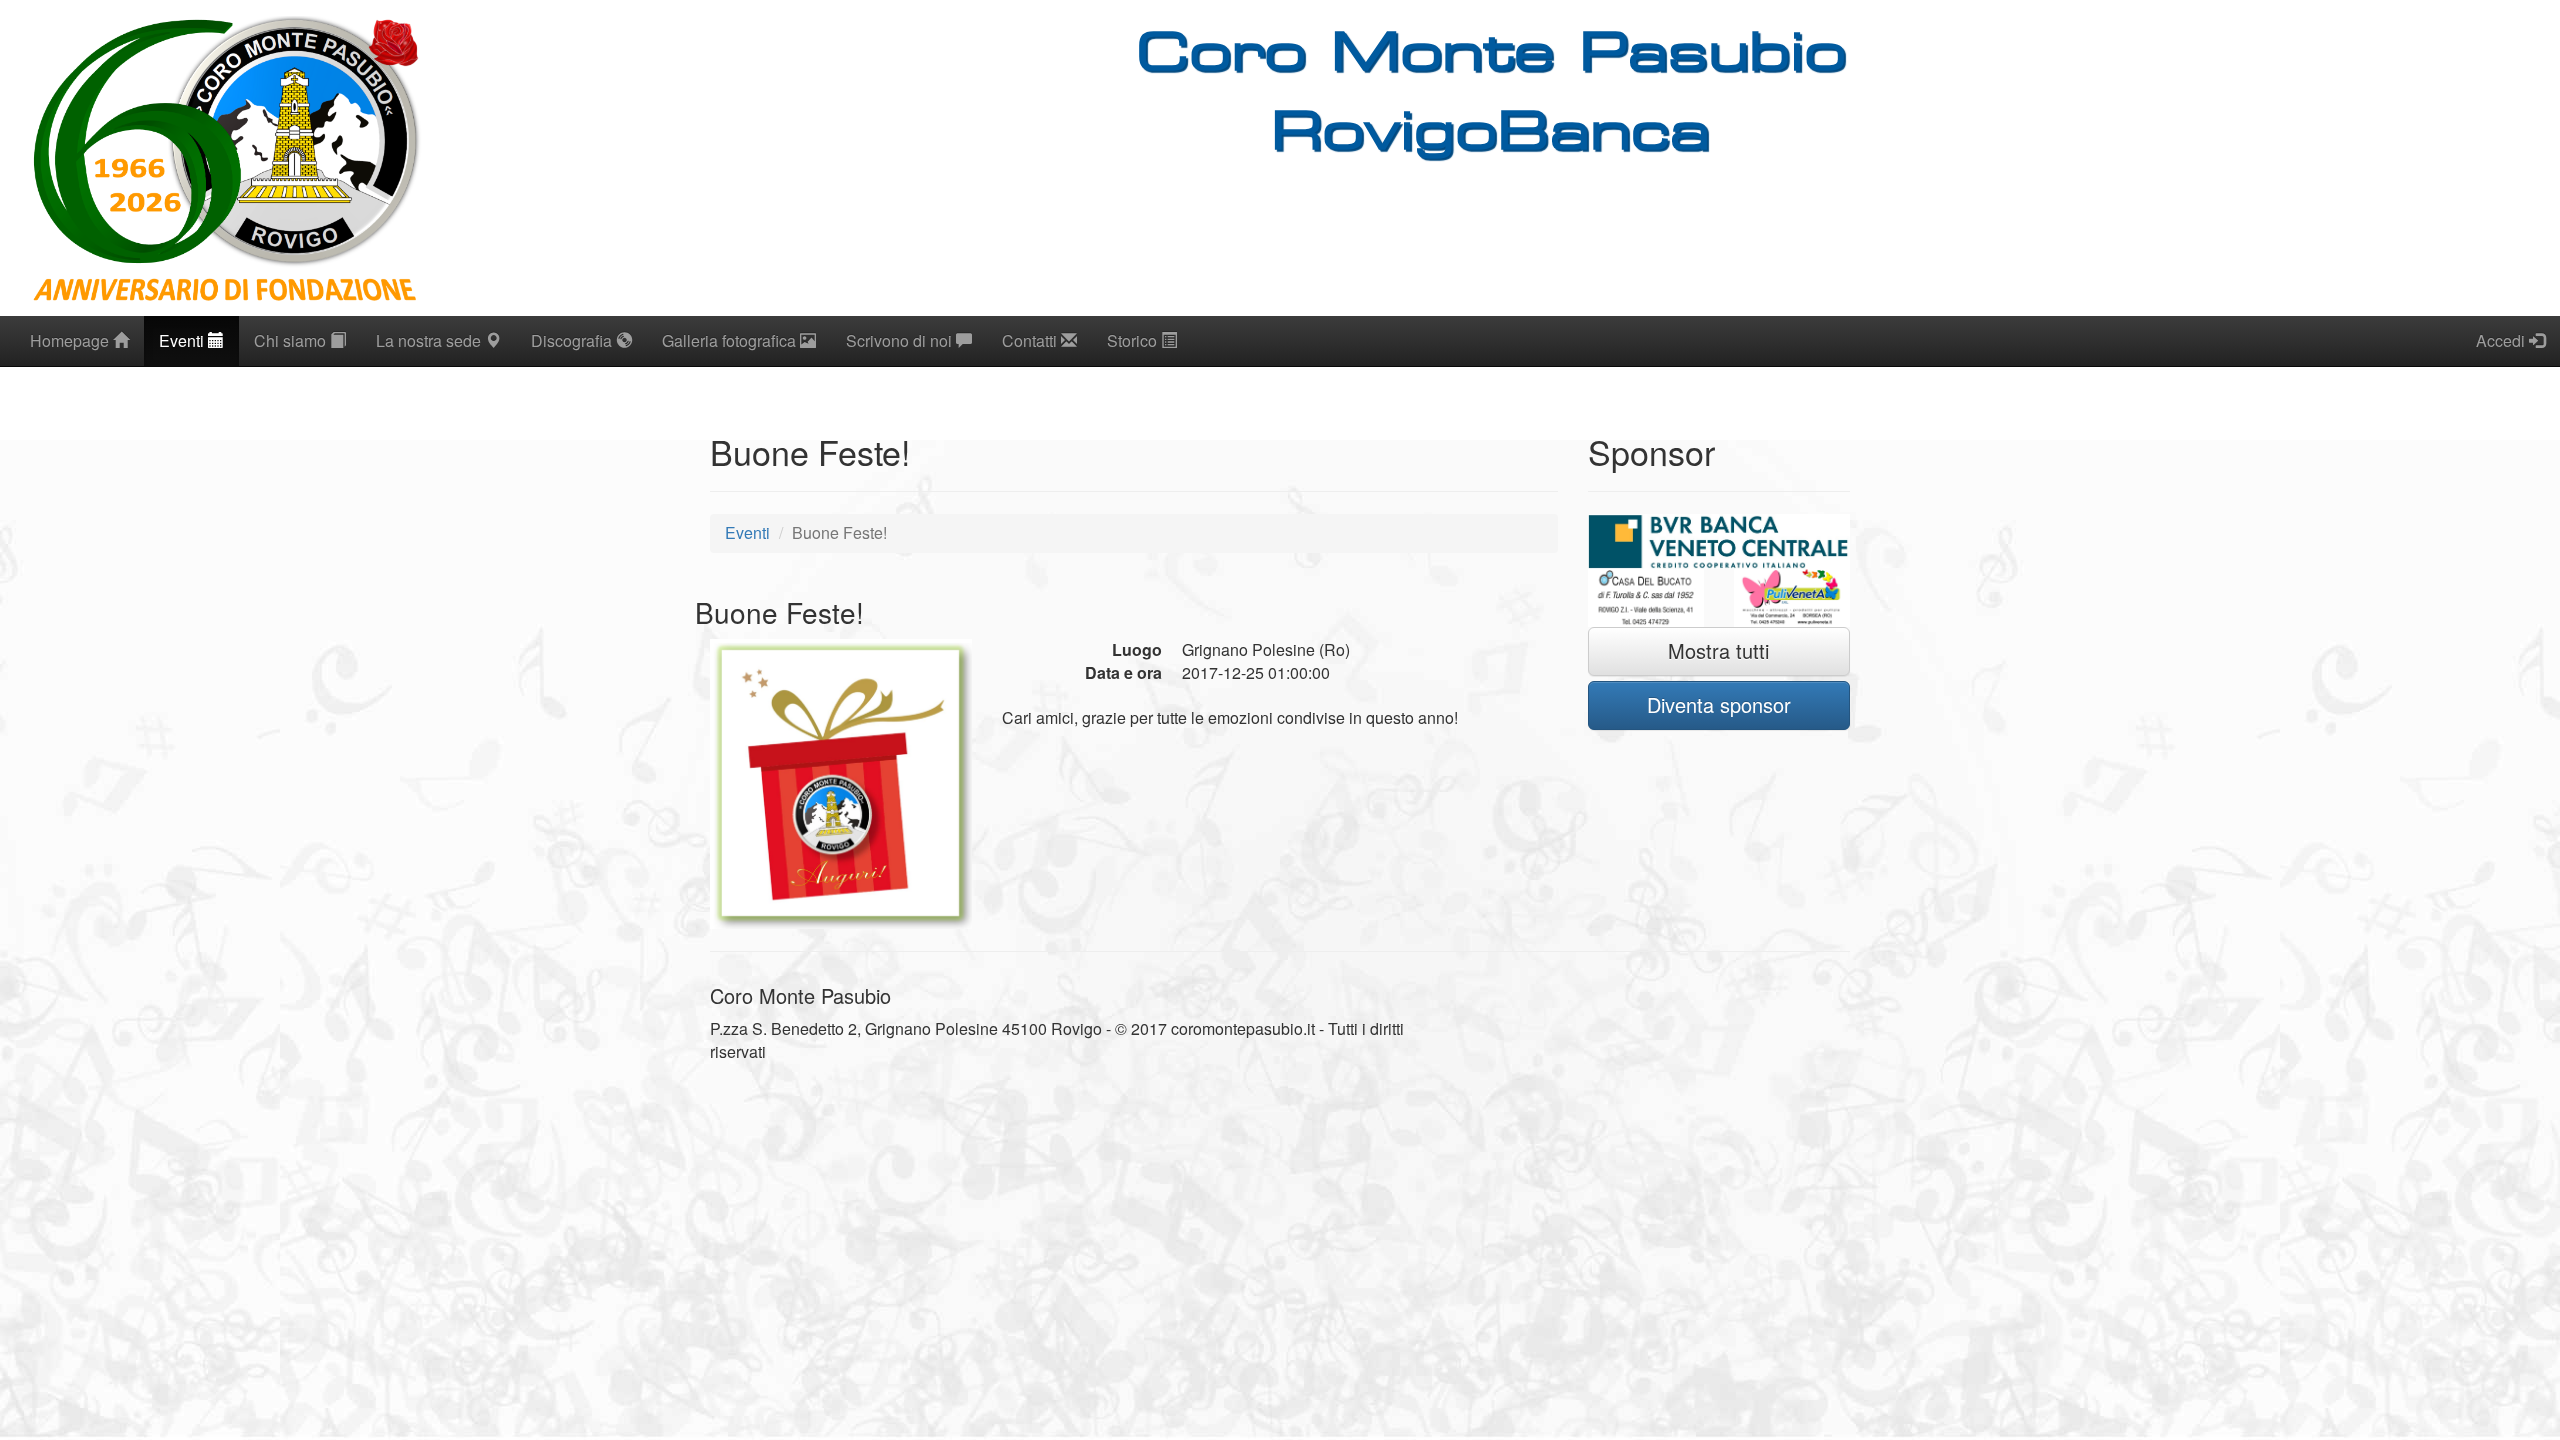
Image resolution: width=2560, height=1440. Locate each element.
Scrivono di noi (901, 340)
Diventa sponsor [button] (1719, 704)
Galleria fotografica (731, 340)
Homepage (71, 340)
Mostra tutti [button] (1718, 650)
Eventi (183, 340)
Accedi (2502, 340)
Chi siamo (292, 340)
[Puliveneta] (1792, 598)
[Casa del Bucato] (1646, 598)
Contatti (1031, 340)
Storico (1134, 340)
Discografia (573, 340)
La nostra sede (430, 340)
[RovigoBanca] (1719, 541)
